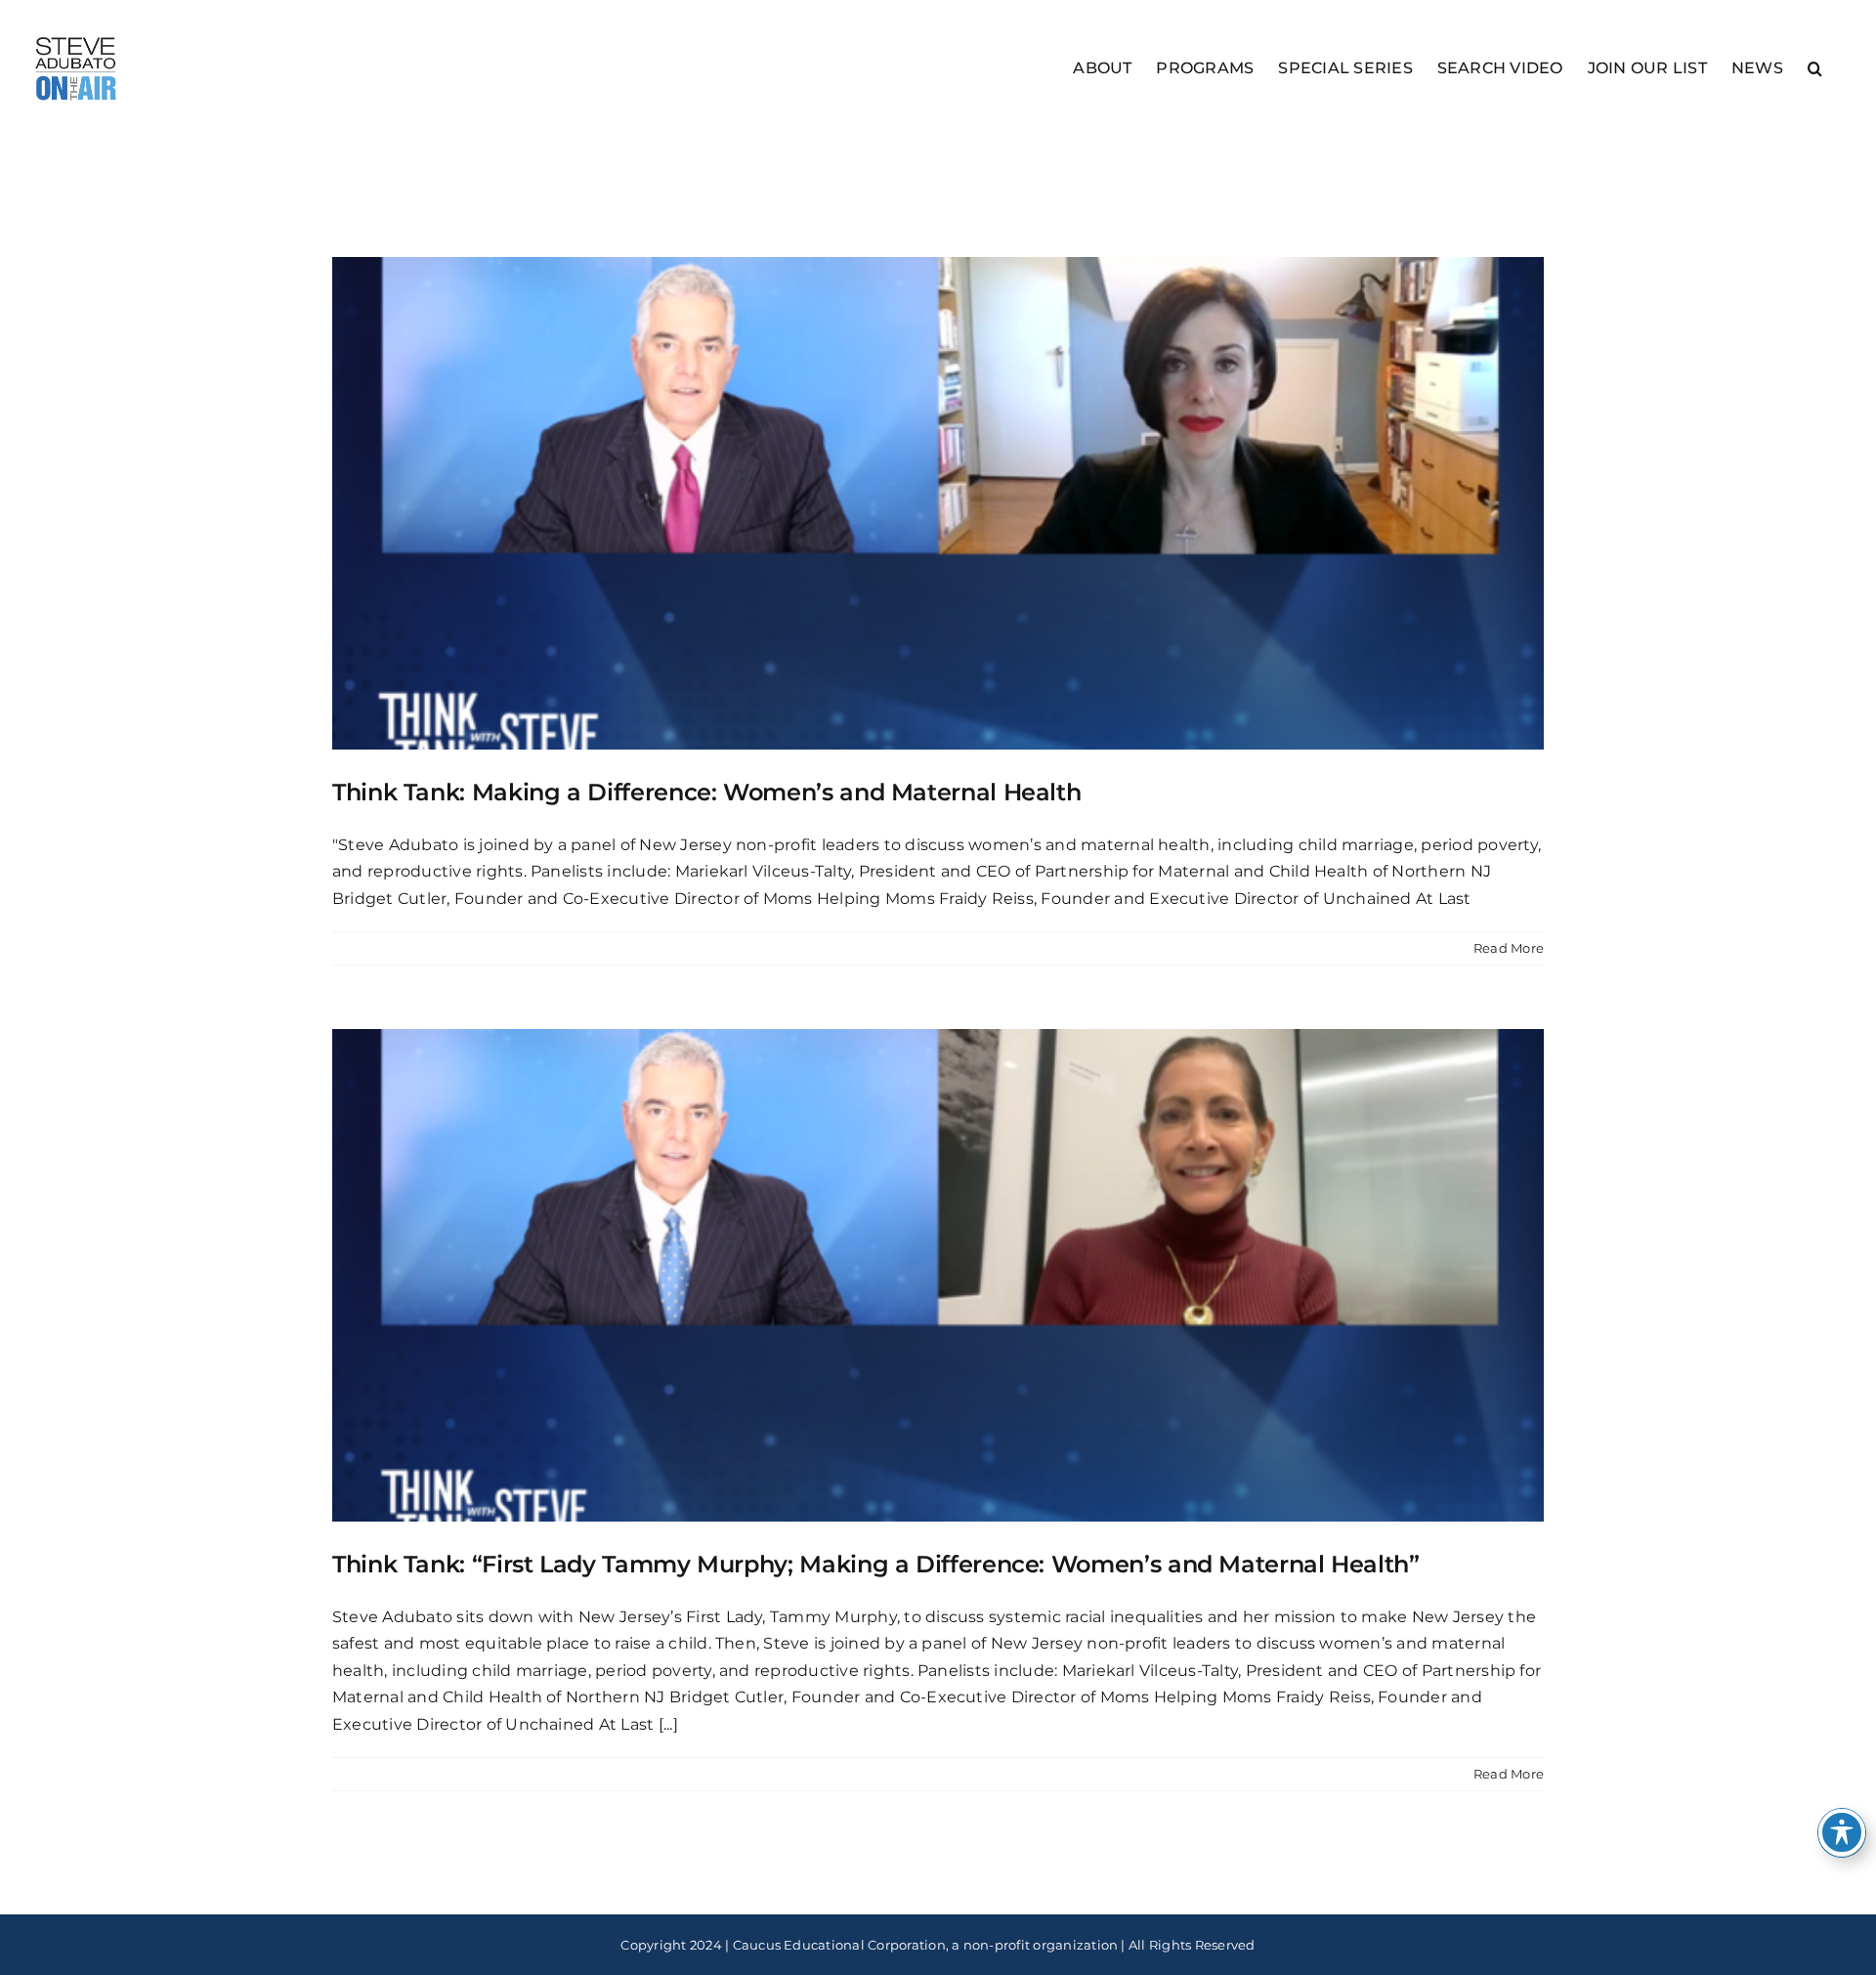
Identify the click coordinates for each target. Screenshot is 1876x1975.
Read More (1509, 948)
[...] (668, 1724)
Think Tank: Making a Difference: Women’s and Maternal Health (706, 792)
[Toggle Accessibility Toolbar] (1842, 1832)
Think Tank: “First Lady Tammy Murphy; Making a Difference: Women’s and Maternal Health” (876, 1564)
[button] (1815, 67)
